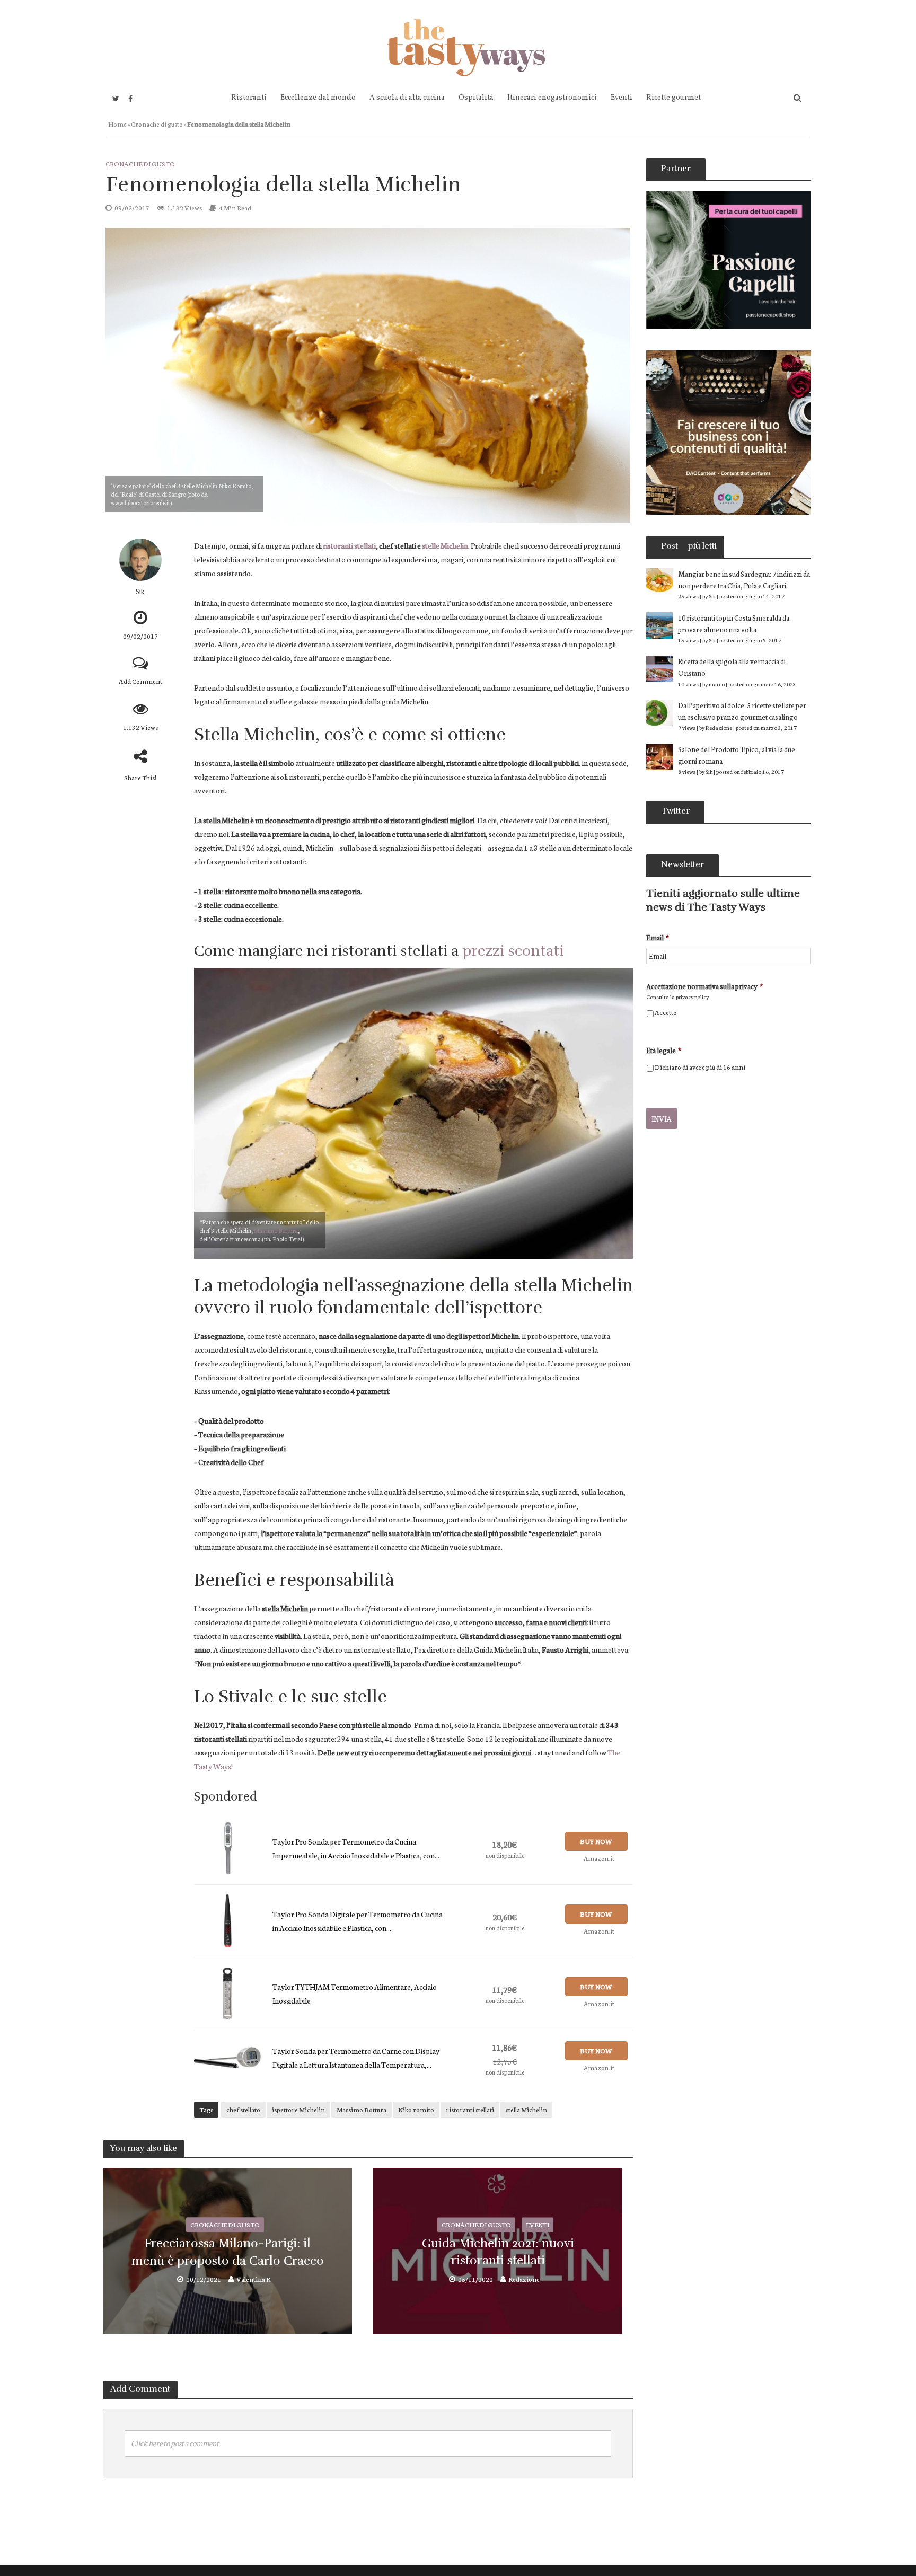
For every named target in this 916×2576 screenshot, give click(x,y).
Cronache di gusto (157, 124)
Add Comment (140, 681)
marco (717, 684)
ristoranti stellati (349, 545)
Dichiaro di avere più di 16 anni (700, 1067)
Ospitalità (476, 98)
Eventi (622, 98)
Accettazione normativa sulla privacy (704, 986)
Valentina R (253, 2279)
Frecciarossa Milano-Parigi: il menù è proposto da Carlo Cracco (228, 2252)
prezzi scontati (513, 951)
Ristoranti (249, 98)
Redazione (524, 2279)
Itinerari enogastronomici (552, 98)
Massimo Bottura (276, 1230)
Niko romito (416, 2109)
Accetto (666, 1012)
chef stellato (243, 2109)
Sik (140, 591)
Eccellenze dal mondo (318, 98)
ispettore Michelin (298, 2109)
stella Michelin (526, 2109)
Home (117, 124)
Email (658, 937)
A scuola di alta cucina (407, 98)
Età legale (664, 1050)
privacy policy (692, 997)
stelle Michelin (445, 545)
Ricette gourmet (673, 98)
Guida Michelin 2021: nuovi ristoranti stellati (498, 2252)
